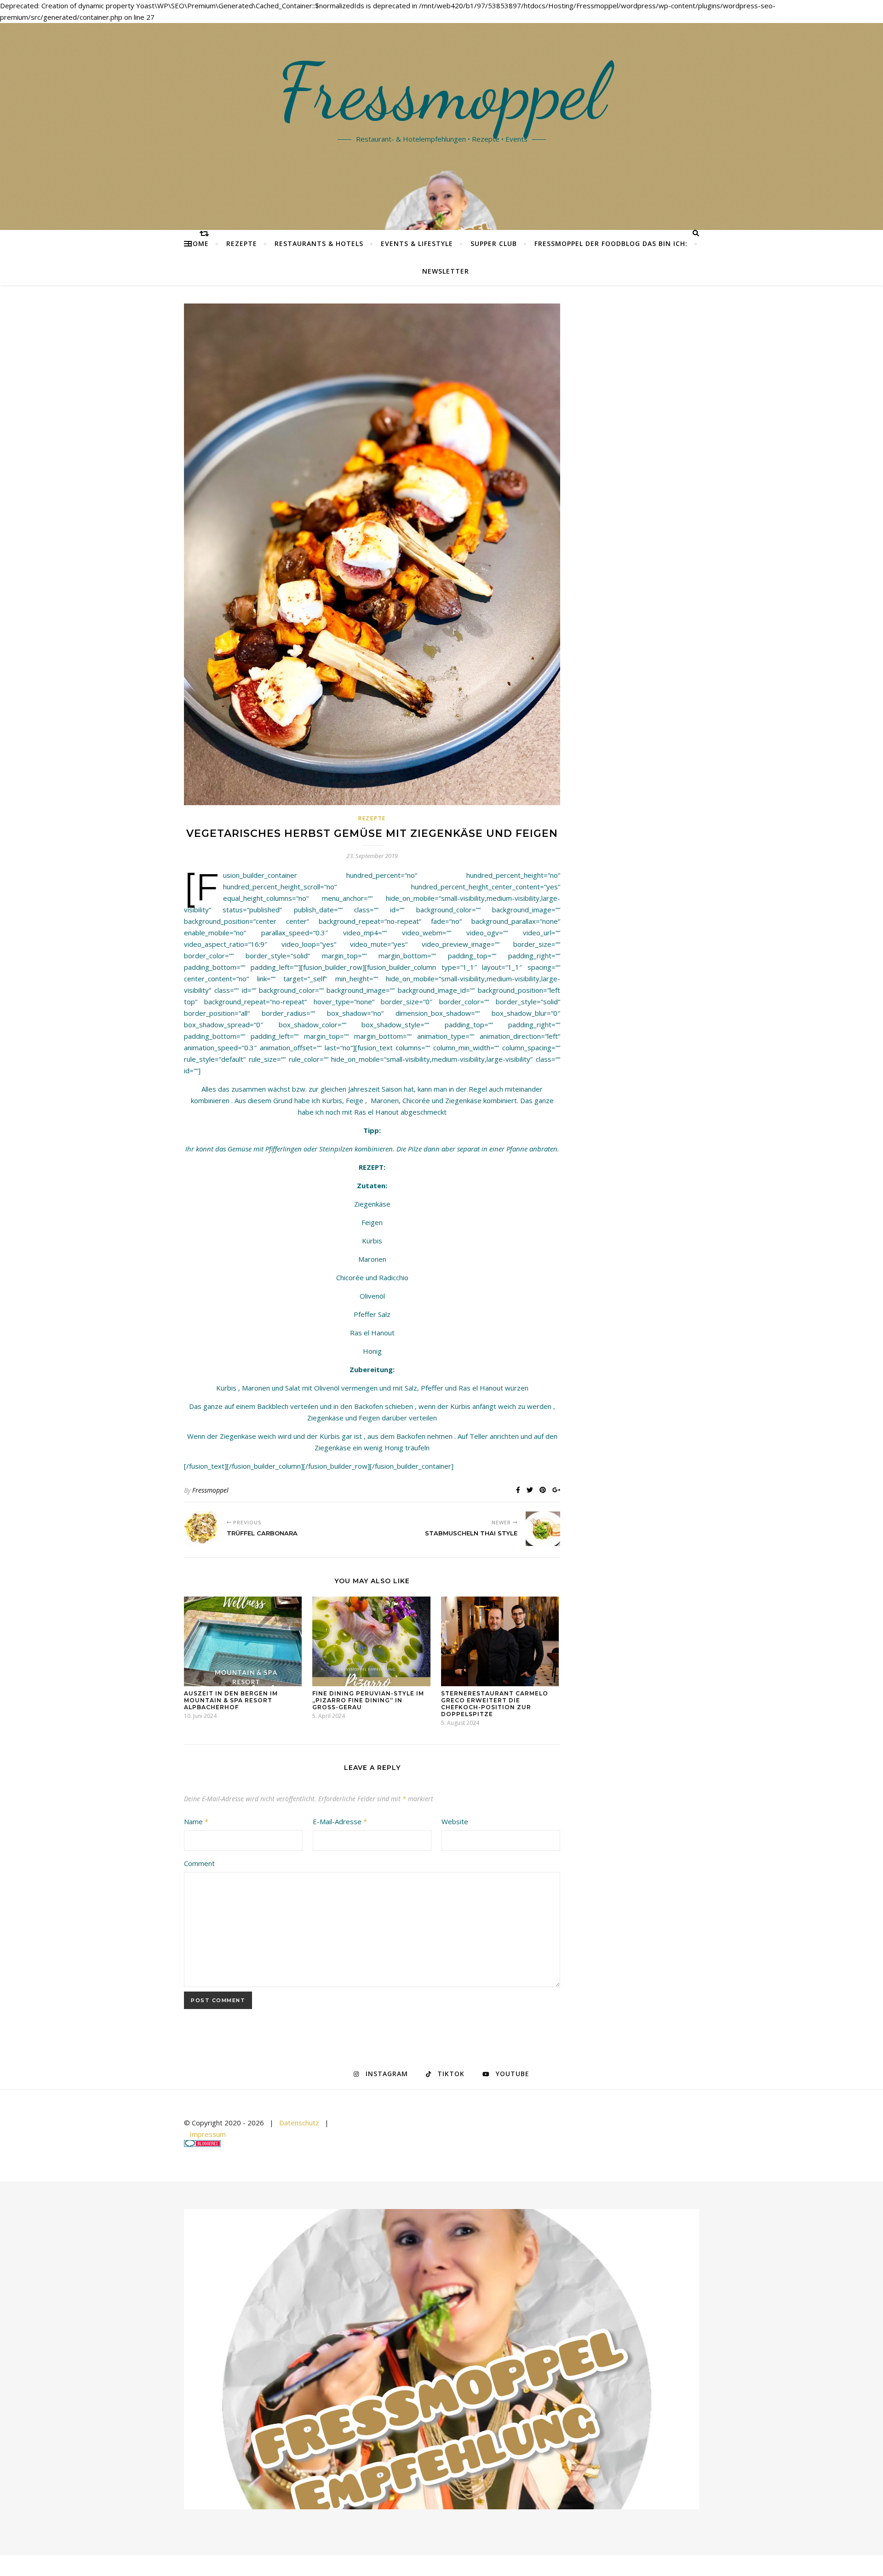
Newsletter (446, 271)
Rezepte (242, 243)
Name (196, 1821)
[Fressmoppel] (441, 2359)
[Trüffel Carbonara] (201, 1529)
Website (455, 1821)
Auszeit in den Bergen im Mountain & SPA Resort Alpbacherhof (231, 1700)
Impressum (208, 2134)
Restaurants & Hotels (319, 243)
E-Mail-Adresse (340, 1821)
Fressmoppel (442, 92)
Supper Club (494, 243)
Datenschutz (299, 2123)
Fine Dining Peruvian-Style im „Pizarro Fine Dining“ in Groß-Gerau (368, 1700)
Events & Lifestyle (417, 243)
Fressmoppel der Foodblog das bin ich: (611, 243)
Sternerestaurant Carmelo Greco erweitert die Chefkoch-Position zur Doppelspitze (495, 1704)
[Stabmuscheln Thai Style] (543, 1529)
